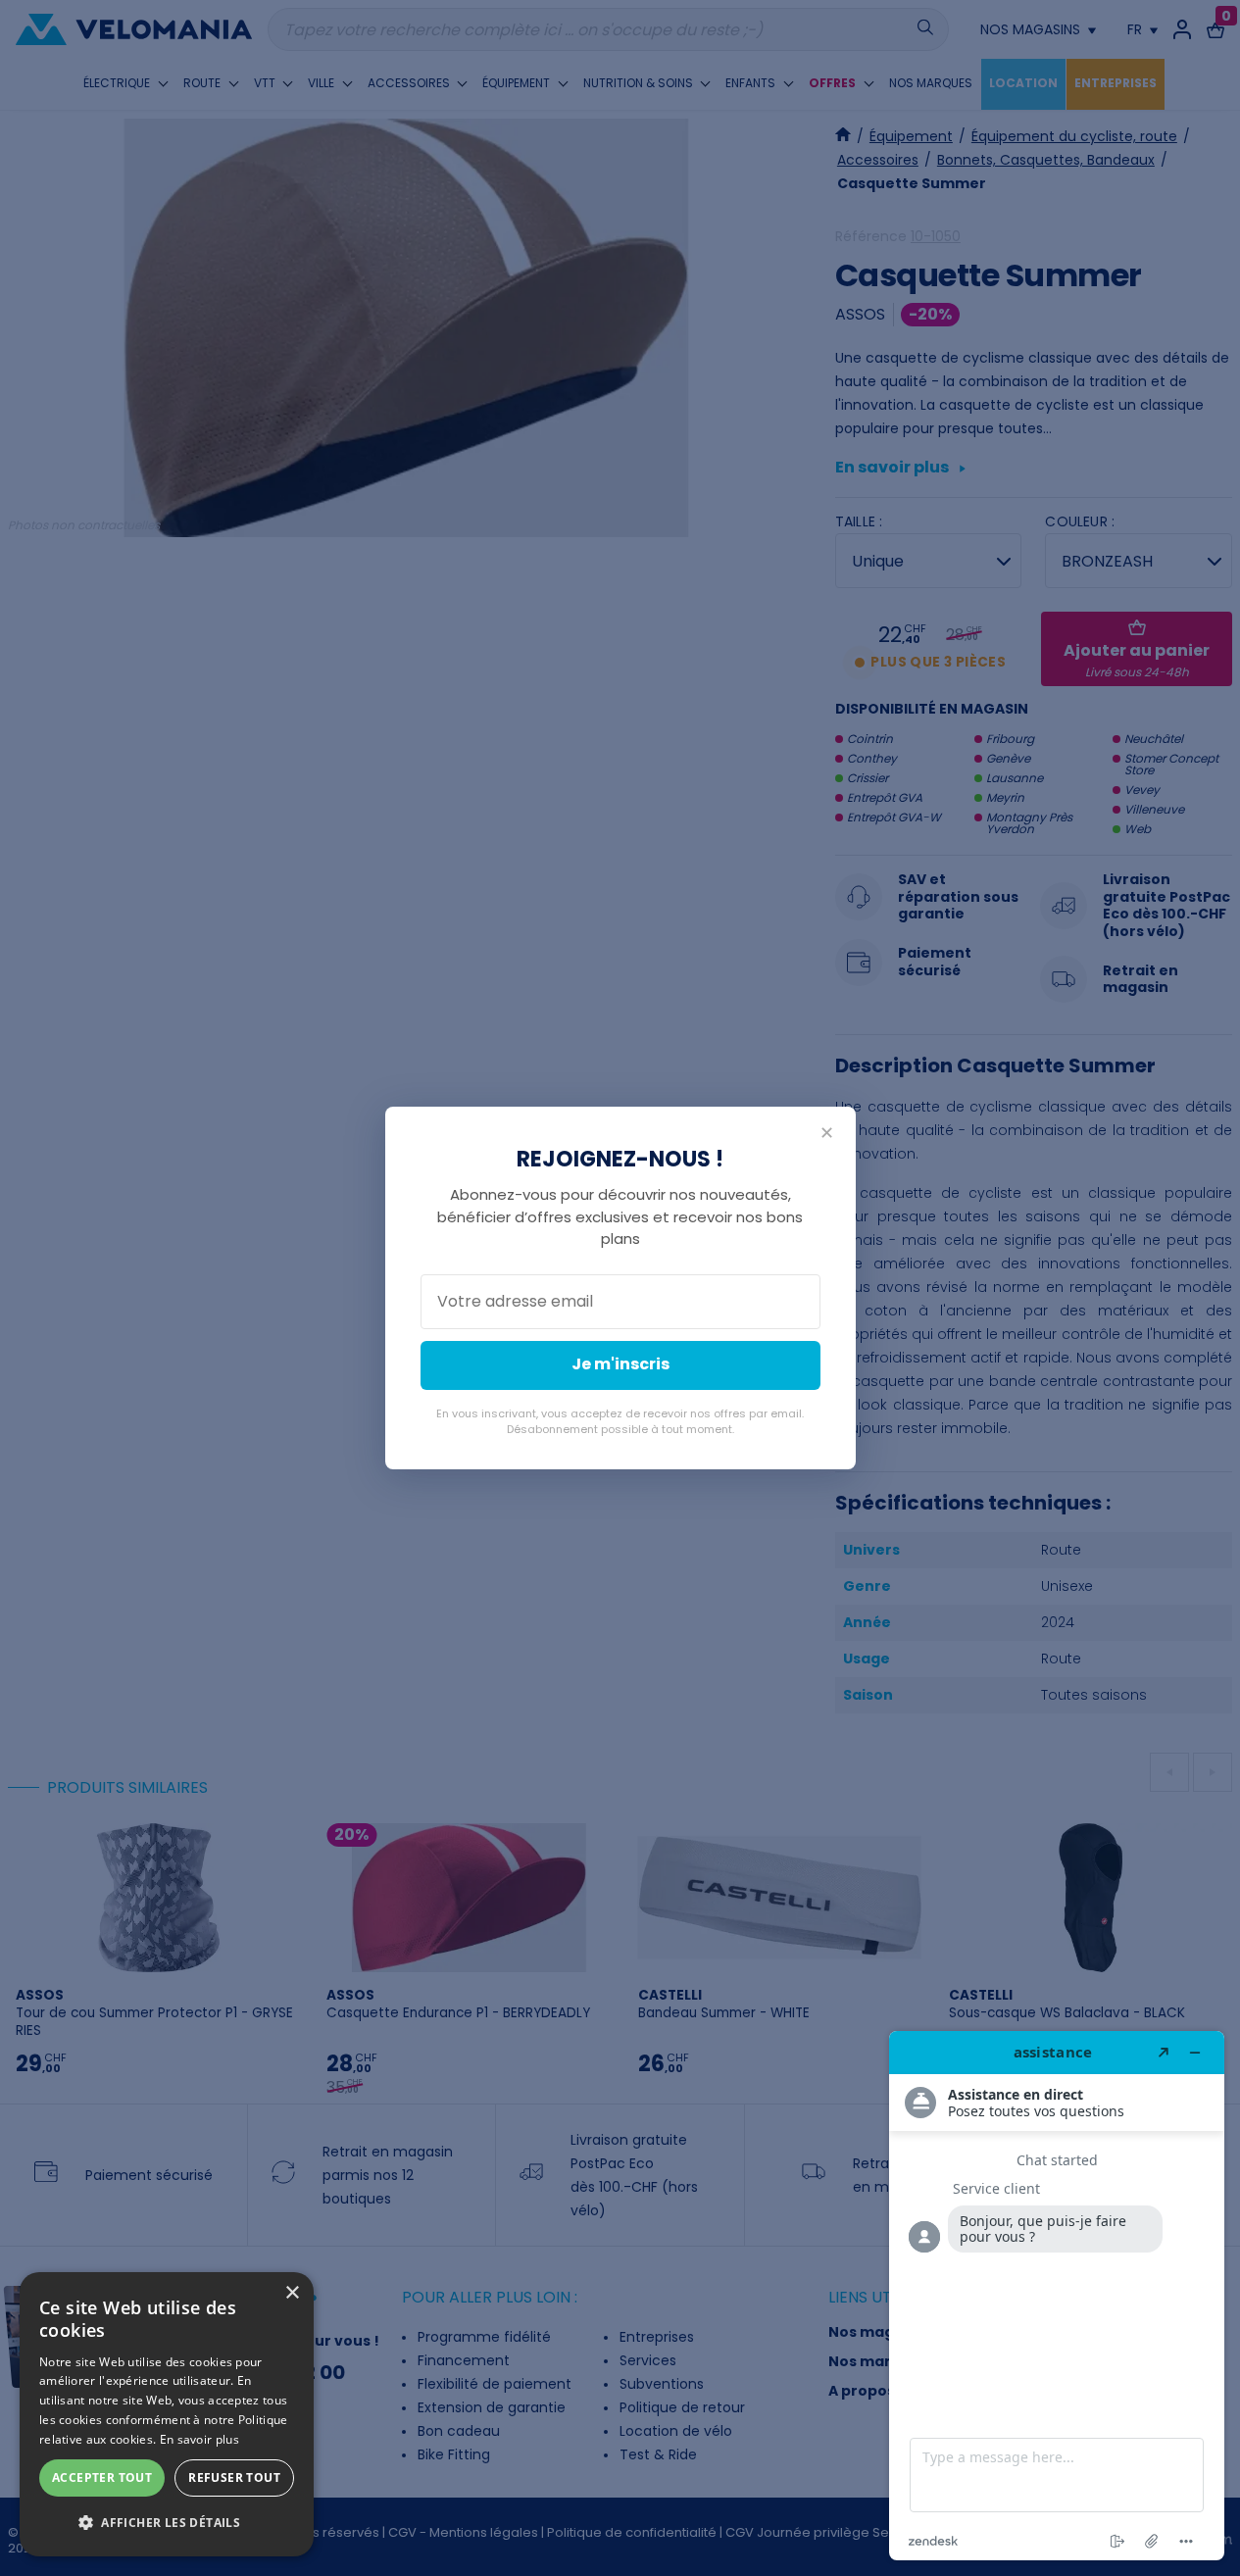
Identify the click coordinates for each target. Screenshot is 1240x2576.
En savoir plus (199, 2439)
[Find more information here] (1057, 2296)
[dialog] (167, 2414)
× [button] (292, 2293)
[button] (167, 2523)
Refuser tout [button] (234, 2477)
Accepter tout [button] (102, 2477)
